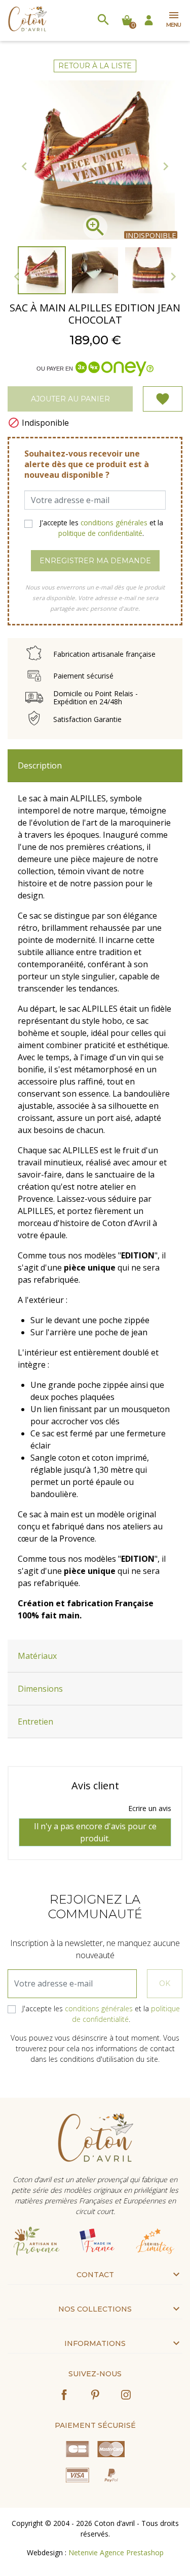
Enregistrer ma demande (95, 561)
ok (165, 1983)
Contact (95, 2275)
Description (40, 765)
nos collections (95, 2309)
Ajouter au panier (70, 399)
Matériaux (37, 1656)
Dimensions (40, 1689)
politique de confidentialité (100, 533)
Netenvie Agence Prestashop (116, 2552)
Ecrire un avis (150, 1808)
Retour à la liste (95, 66)
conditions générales (114, 523)
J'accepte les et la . (101, 528)
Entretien (35, 1722)
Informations (95, 2343)
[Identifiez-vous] (149, 19)
